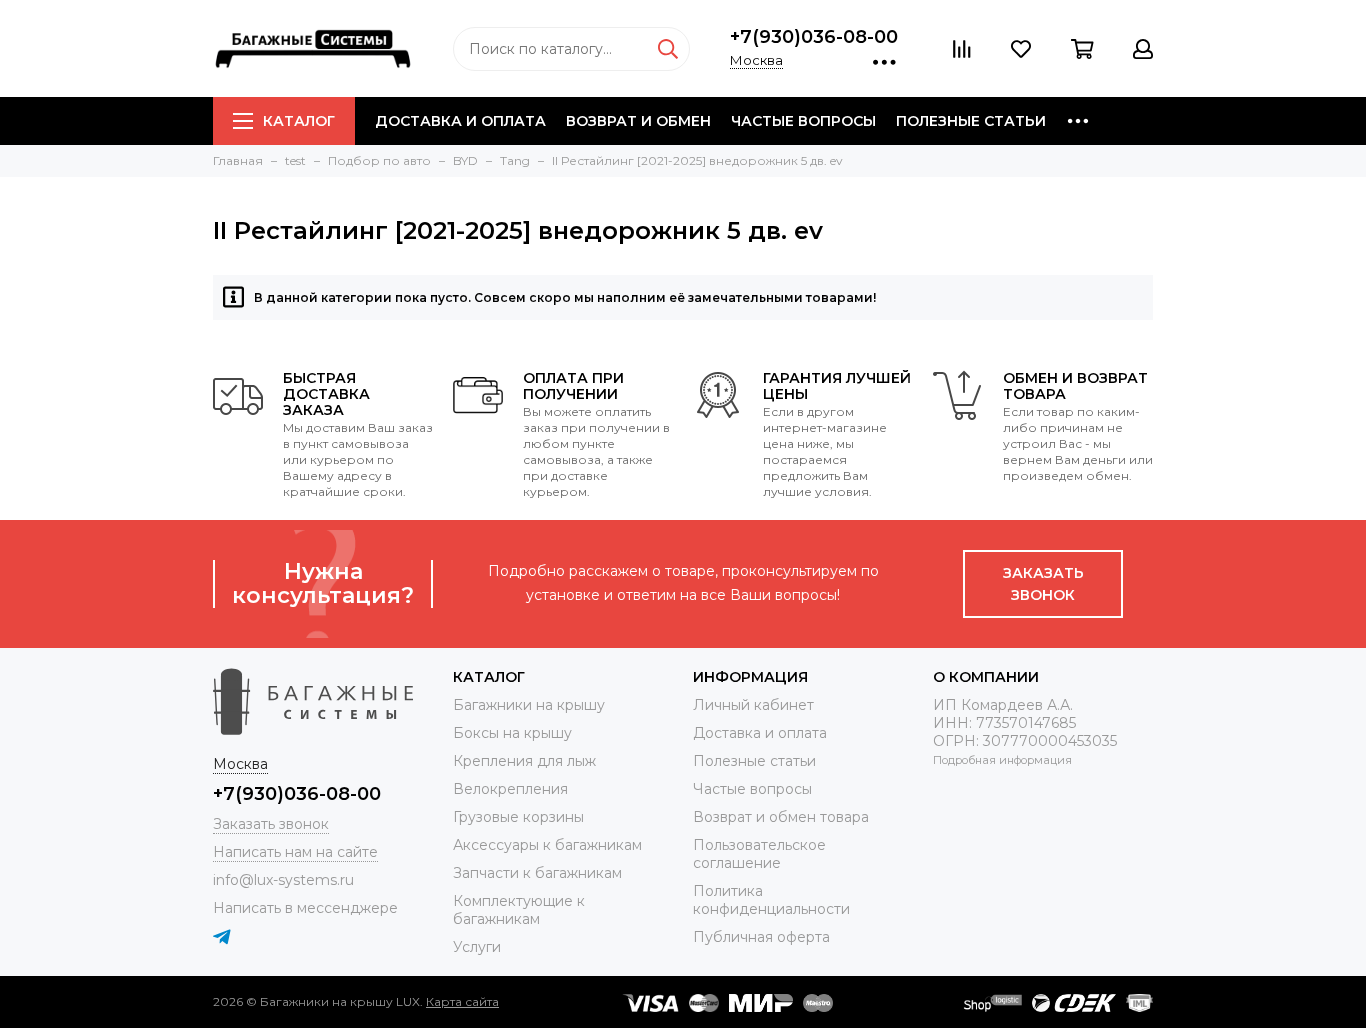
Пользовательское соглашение (759, 854)
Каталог (299, 121)
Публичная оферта (761, 937)
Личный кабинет (753, 705)
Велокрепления (510, 789)
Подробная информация (1002, 760)
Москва (756, 60)
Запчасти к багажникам (537, 873)
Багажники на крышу (529, 705)
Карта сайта (462, 1001)
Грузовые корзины (518, 817)
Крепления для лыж (524, 761)
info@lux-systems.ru (283, 880)
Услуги (477, 947)
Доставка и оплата (460, 121)
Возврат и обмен (638, 121)
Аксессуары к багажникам (547, 845)
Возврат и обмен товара (781, 817)
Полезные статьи (971, 121)
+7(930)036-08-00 (814, 37)
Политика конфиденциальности (771, 900)
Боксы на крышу (512, 733)
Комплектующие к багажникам (519, 910)
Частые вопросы (803, 121)
